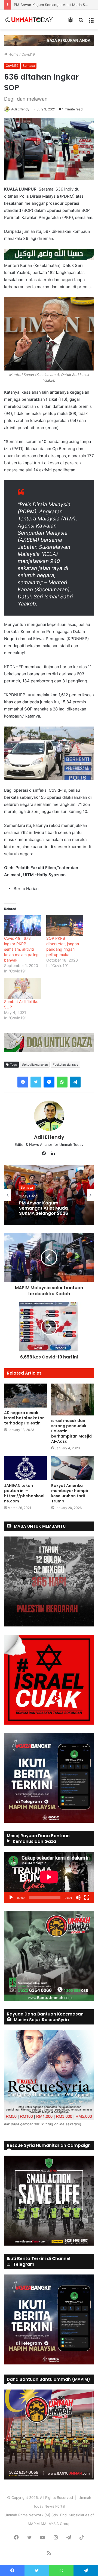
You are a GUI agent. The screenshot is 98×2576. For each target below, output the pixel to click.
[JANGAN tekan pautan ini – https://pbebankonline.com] (25, 1468)
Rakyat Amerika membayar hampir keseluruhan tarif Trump (70, 1493)
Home (13, 54)
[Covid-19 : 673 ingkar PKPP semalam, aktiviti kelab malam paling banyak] (22, 925)
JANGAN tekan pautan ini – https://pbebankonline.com (25, 1493)
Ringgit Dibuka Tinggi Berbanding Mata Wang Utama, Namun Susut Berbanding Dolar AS (45, 1208)
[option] (49, 1195)
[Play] (11, 1897)
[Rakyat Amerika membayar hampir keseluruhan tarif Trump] (73, 1468)
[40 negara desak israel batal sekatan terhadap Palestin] (25, 1396)
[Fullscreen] (87, 1897)
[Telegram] (75, 1082)
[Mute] (78, 1897)
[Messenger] (49, 1082)
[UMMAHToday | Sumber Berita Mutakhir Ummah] (32, 20)
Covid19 (28, 54)
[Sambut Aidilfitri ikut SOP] (22, 988)
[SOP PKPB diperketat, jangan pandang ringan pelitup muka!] (65, 925)
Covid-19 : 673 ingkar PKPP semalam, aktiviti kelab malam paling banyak (21, 949)
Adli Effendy (20, 109)
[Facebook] (23, 1082)
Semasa (29, 66)
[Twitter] (36, 1082)
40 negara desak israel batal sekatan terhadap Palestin (24, 1418)
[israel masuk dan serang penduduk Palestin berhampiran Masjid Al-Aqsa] (73, 1400)
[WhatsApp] (62, 1082)
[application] (49, 1877)
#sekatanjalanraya (65, 1065)
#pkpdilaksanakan (35, 1065)
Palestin (27, 1185)
